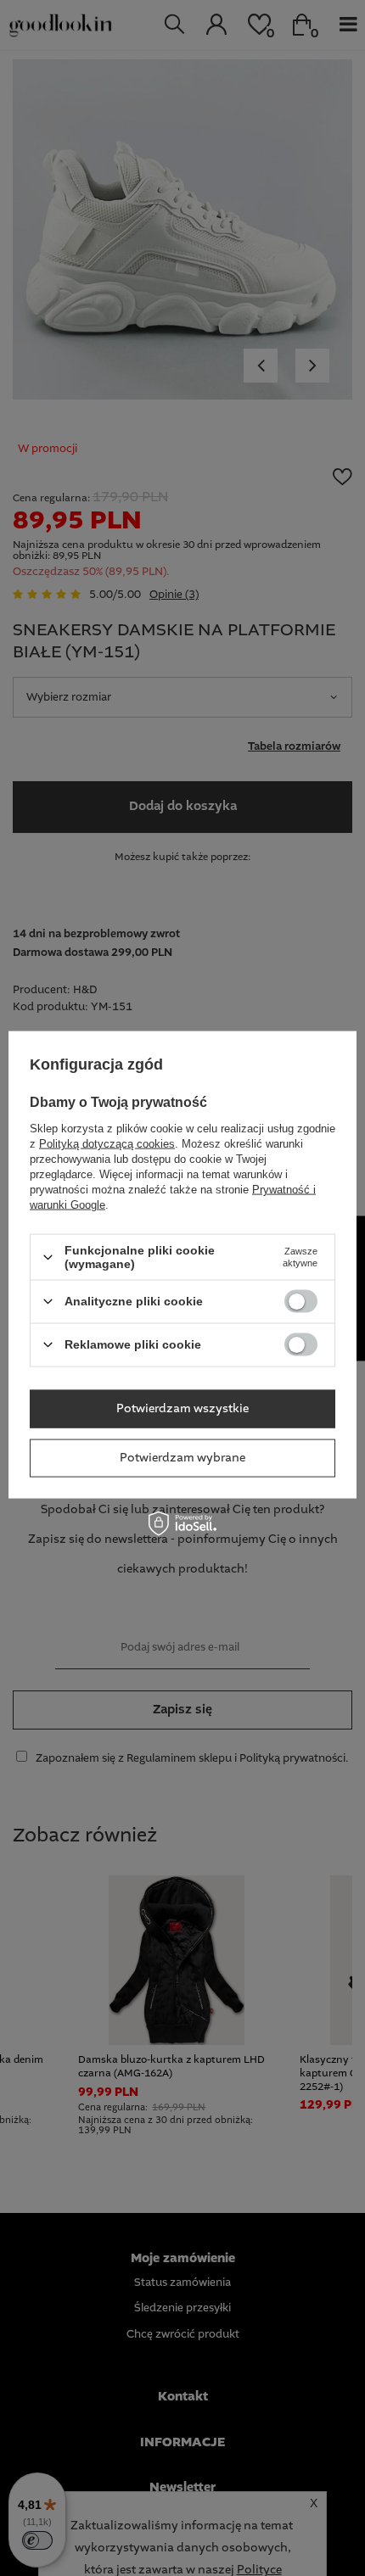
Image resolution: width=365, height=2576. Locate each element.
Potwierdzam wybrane (182, 1458)
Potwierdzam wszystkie (182, 1409)
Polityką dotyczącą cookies (107, 1144)
